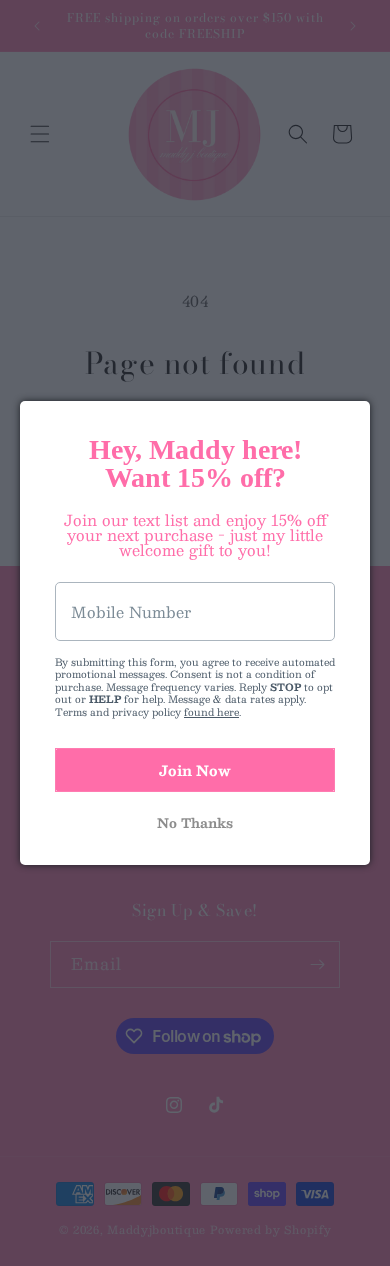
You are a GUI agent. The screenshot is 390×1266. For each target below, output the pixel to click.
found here (211, 711)
